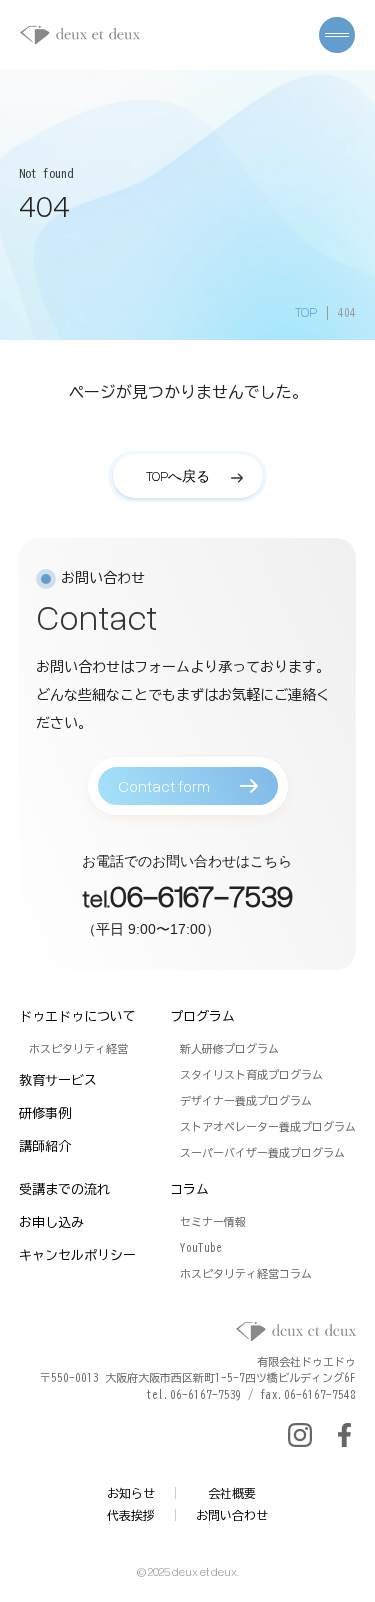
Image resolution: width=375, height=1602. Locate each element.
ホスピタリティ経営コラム (246, 1273)
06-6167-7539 (201, 894)
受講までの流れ (64, 1189)
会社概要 (232, 1493)
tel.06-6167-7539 (194, 1394)
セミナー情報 (213, 1221)
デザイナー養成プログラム (246, 1100)
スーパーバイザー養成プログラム (262, 1152)
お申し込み (51, 1222)
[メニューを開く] (337, 35)
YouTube (201, 1247)
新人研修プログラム (229, 1048)
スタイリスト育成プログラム (251, 1074)
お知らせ (131, 1493)
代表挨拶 (131, 1515)
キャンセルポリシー (77, 1255)
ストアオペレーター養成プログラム (268, 1126)
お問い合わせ (232, 1515)
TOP (306, 312)
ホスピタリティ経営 (78, 1048)
